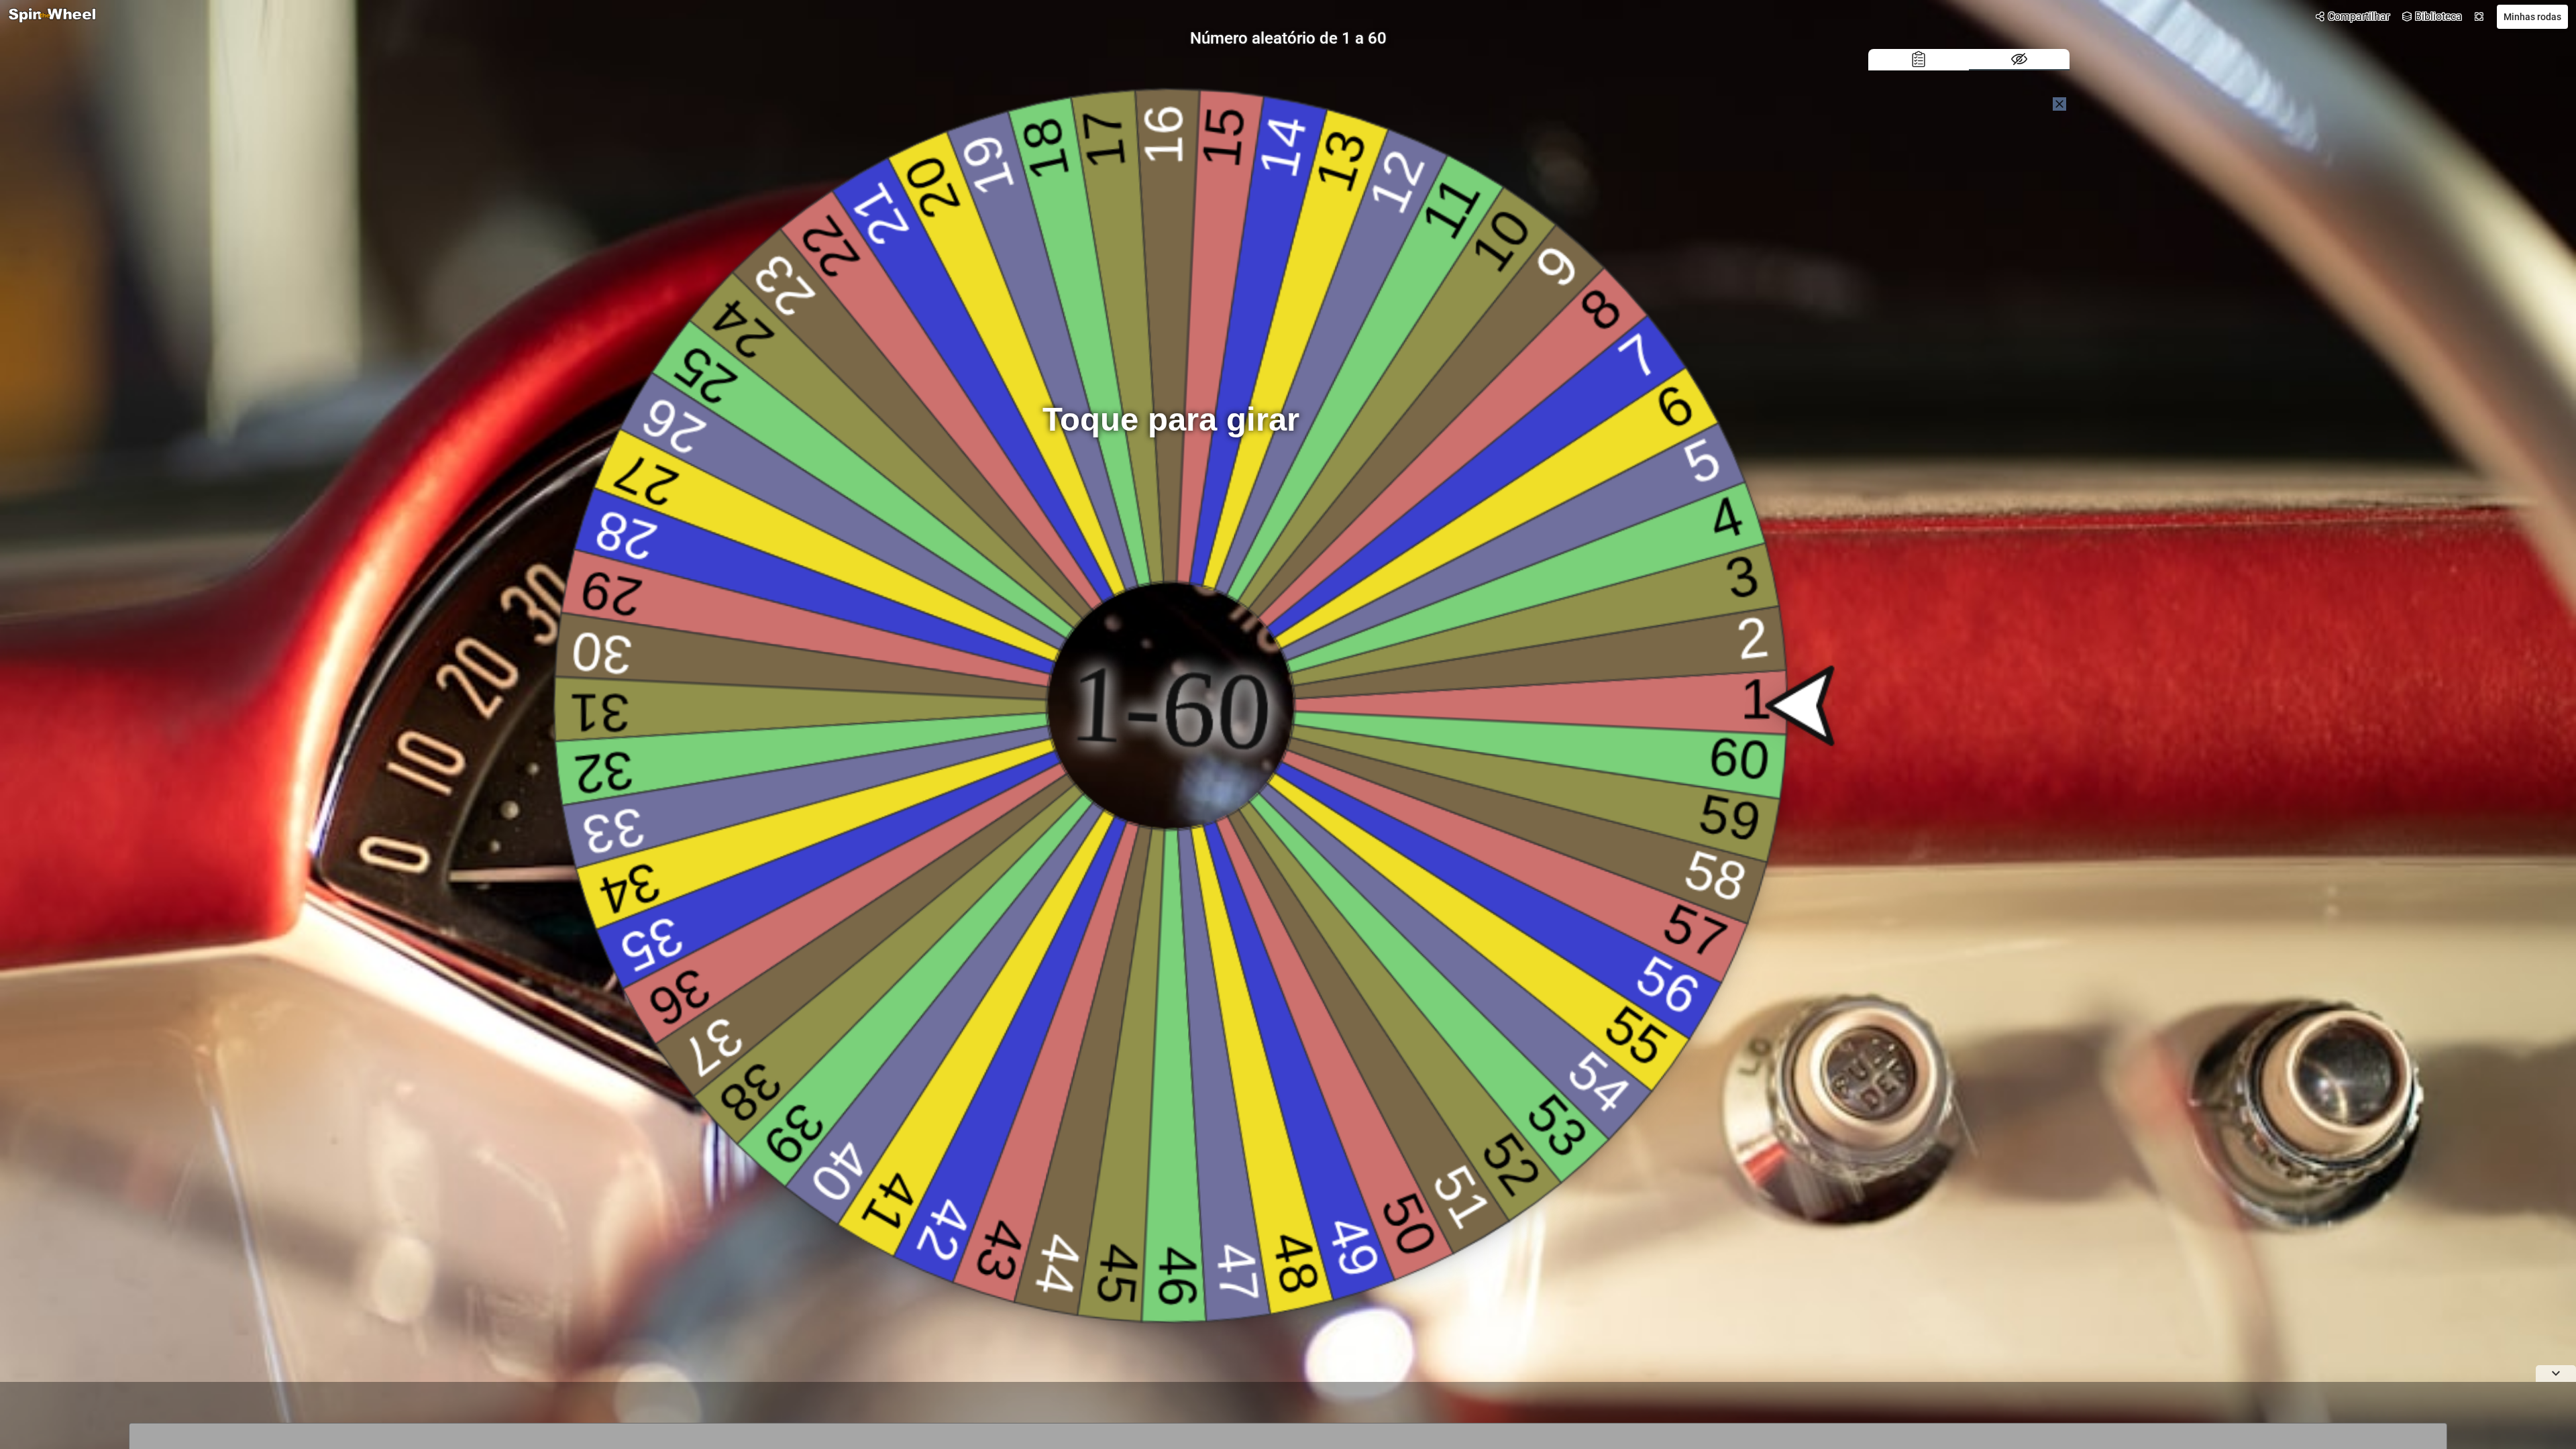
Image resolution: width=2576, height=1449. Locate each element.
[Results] (1919, 60)
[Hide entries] (2019, 60)
